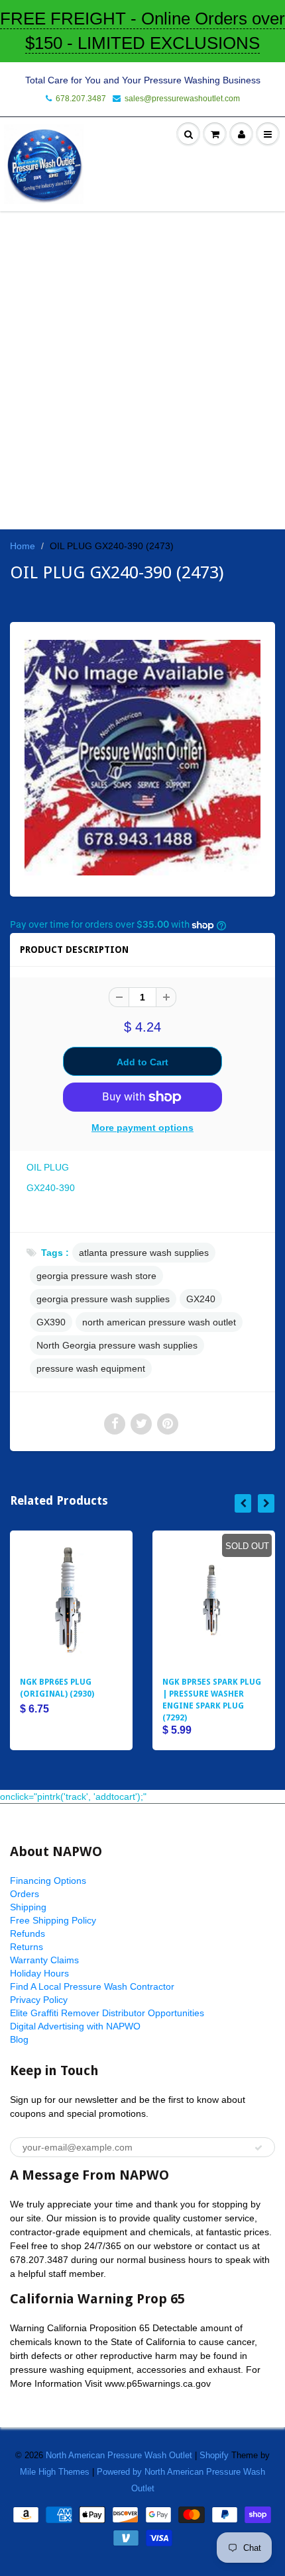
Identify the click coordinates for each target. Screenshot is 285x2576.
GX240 (201, 1299)
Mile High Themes (55, 2472)
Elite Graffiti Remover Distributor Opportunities (107, 2013)
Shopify (214, 2455)
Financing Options (48, 1881)
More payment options (142, 1128)
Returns (27, 1947)
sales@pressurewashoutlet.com (182, 99)
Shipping (28, 1907)
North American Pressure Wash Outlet (119, 2455)
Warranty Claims (44, 1960)
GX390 (51, 1322)
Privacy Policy (39, 2000)
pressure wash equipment (91, 1368)
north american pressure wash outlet (159, 1322)
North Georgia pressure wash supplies (117, 1345)
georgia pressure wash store (96, 1276)
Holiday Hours (39, 1973)
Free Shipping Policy (53, 1920)
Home (23, 546)
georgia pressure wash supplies (103, 1299)
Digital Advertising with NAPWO (75, 2026)
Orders (25, 1894)
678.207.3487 (81, 99)
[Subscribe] (258, 2148)
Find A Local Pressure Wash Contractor (92, 1986)
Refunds (28, 1933)
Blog (19, 2039)
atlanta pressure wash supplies (144, 1253)
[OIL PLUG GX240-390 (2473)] (142, 758)
